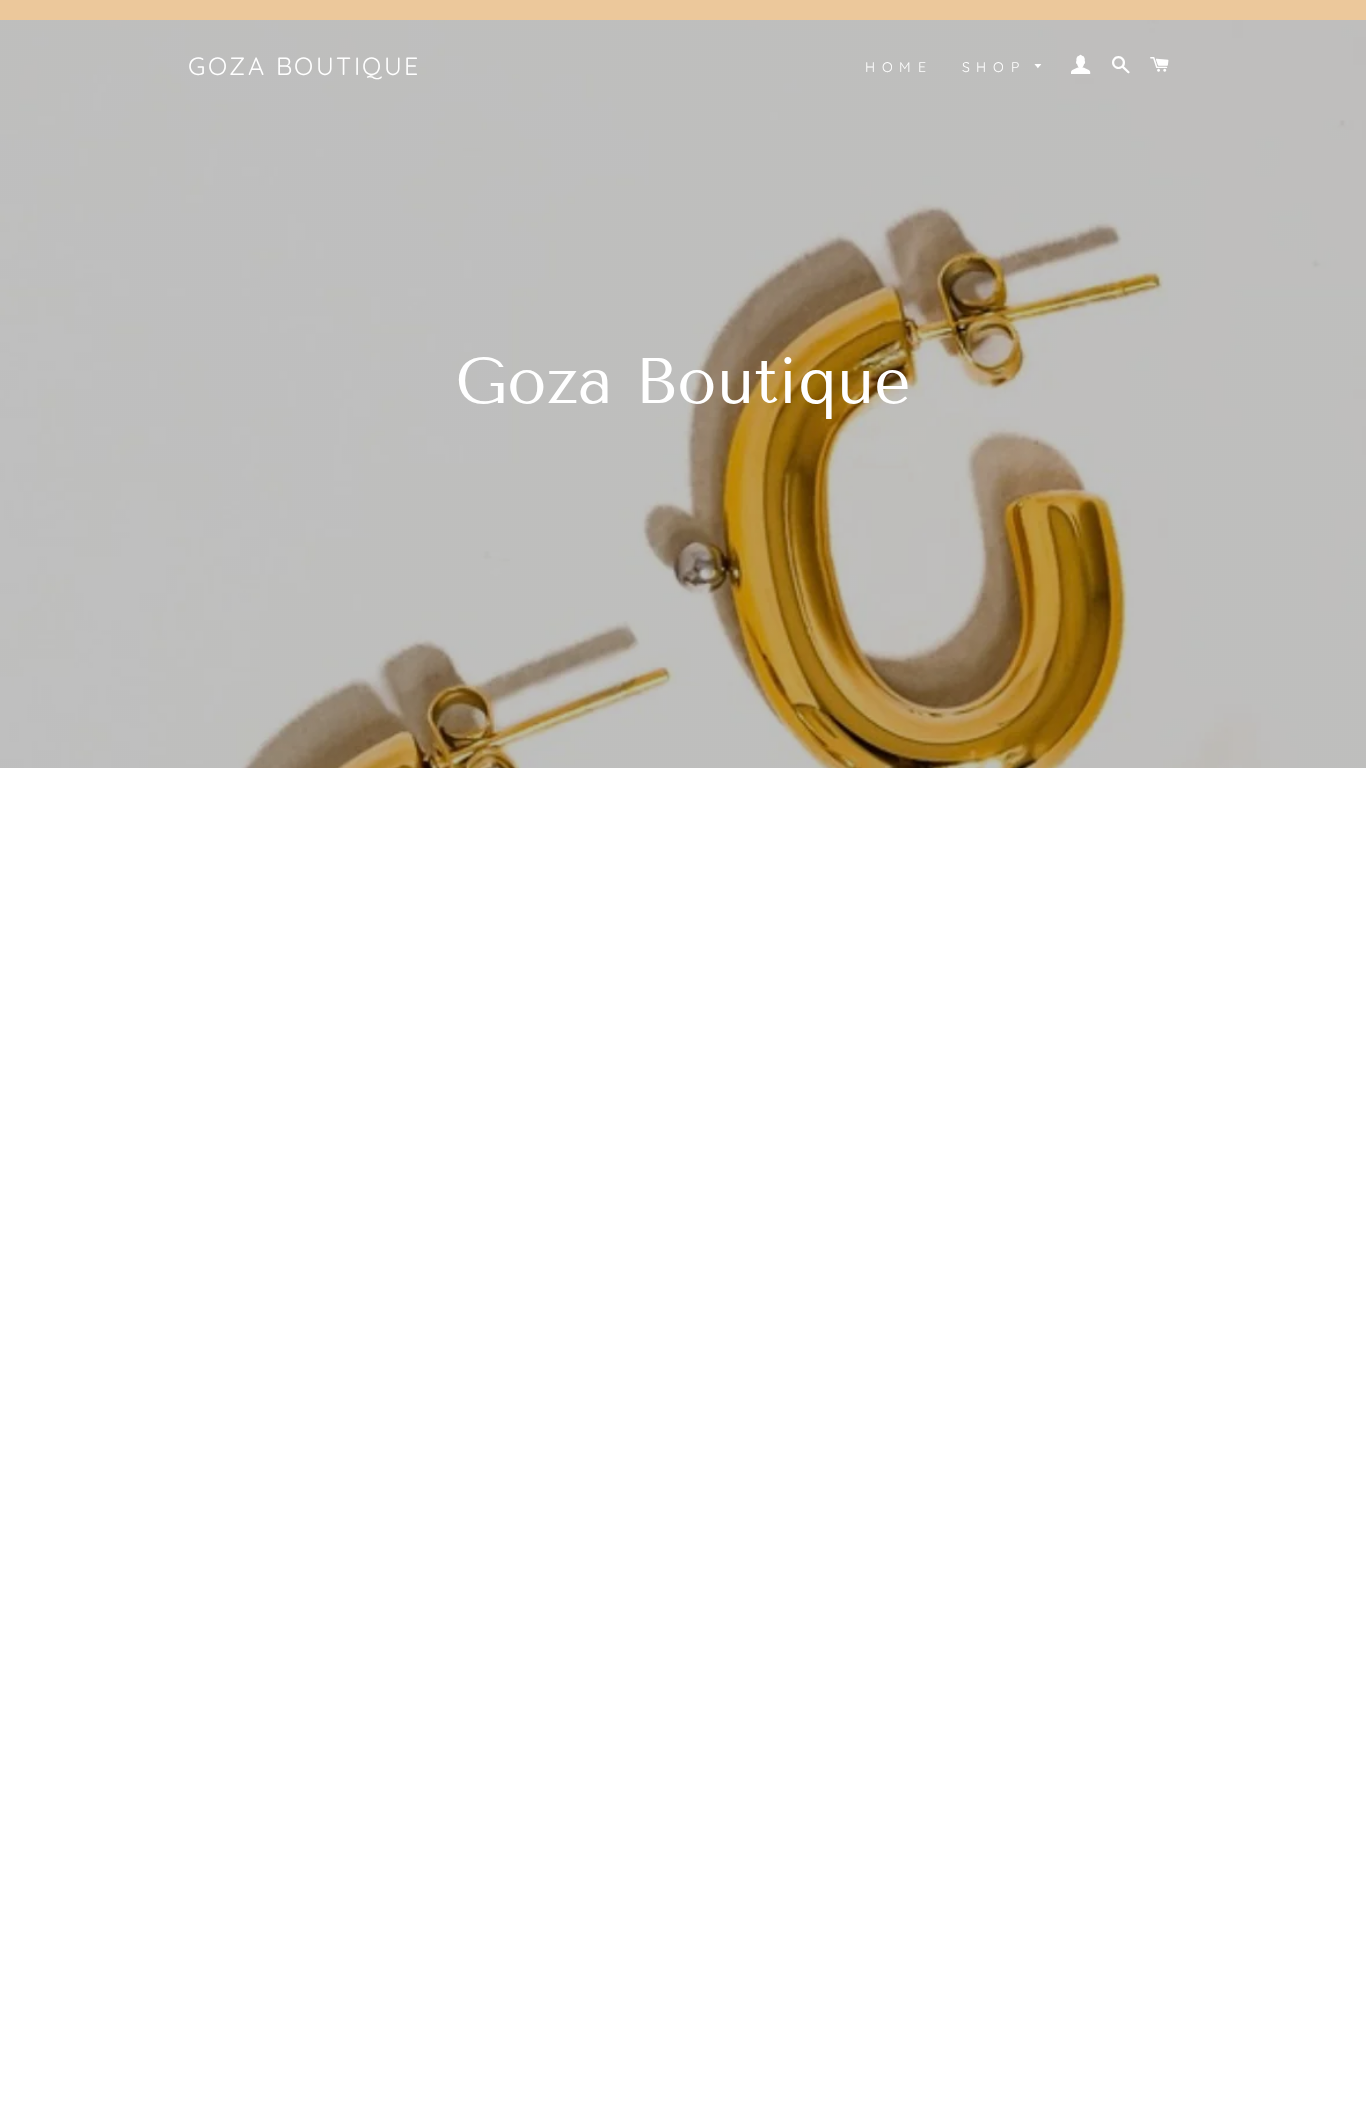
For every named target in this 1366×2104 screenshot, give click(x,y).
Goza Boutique (304, 65)
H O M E (896, 67)
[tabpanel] (683, 384)
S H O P (994, 67)
